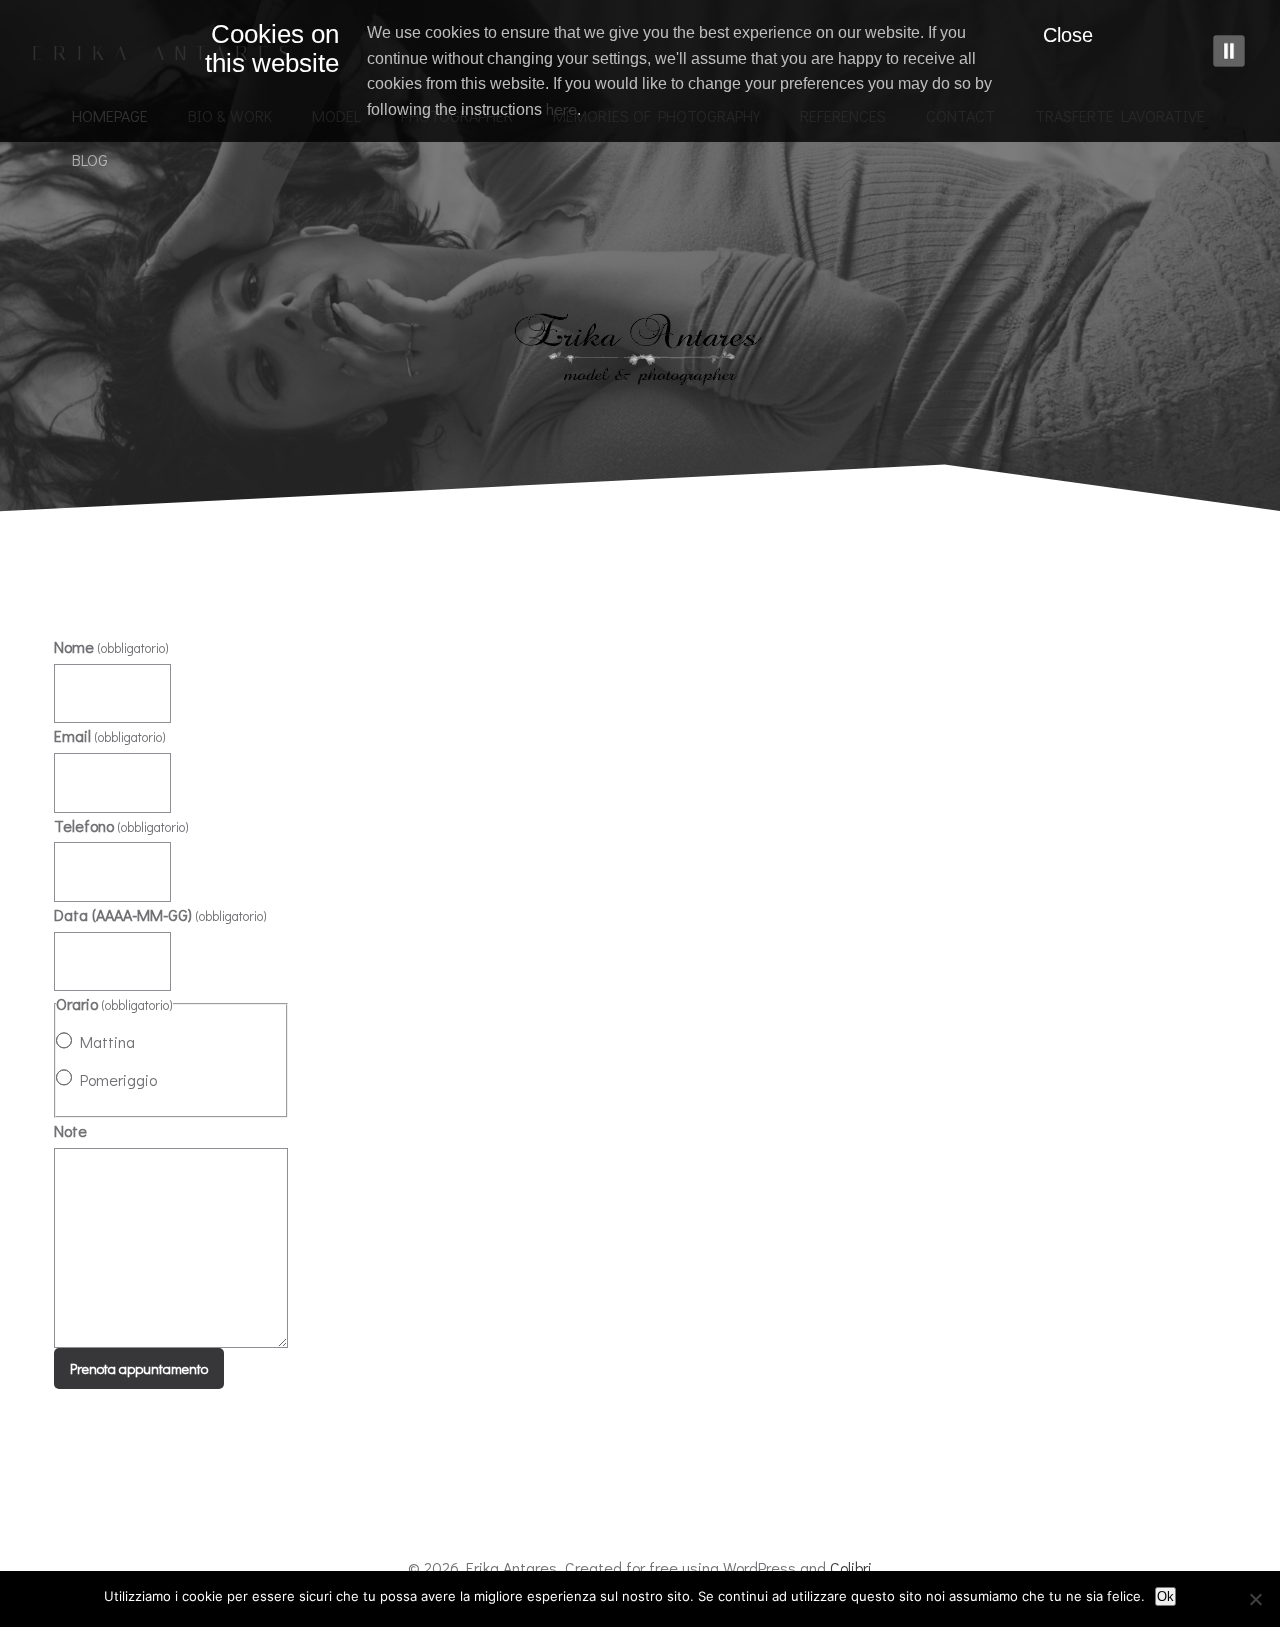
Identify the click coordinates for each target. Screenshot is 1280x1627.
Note (70, 1130)
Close (1068, 35)
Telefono (121, 825)
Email (110, 735)
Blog (90, 159)
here (561, 108)
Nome (111, 646)
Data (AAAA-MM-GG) (160, 914)
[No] (1255, 1599)
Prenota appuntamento (139, 1368)
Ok (1165, 1596)
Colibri (851, 1567)
